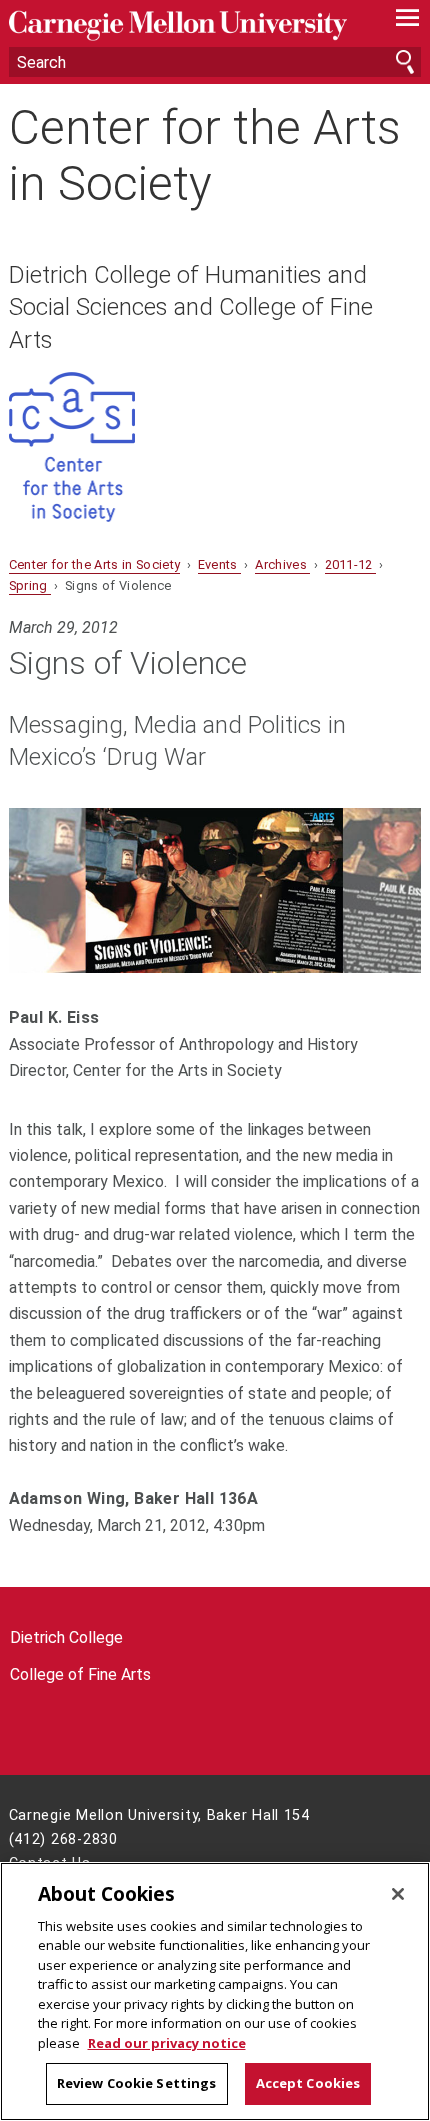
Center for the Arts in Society (205, 155)
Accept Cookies (308, 2083)
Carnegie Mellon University (184, 25)
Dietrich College (66, 1637)
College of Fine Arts (80, 1674)
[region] (215, 1991)
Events (219, 564)
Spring (30, 585)
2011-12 (351, 564)
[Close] (398, 1894)
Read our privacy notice (167, 2043)
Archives (282, 564)
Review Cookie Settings (137, 2083)
